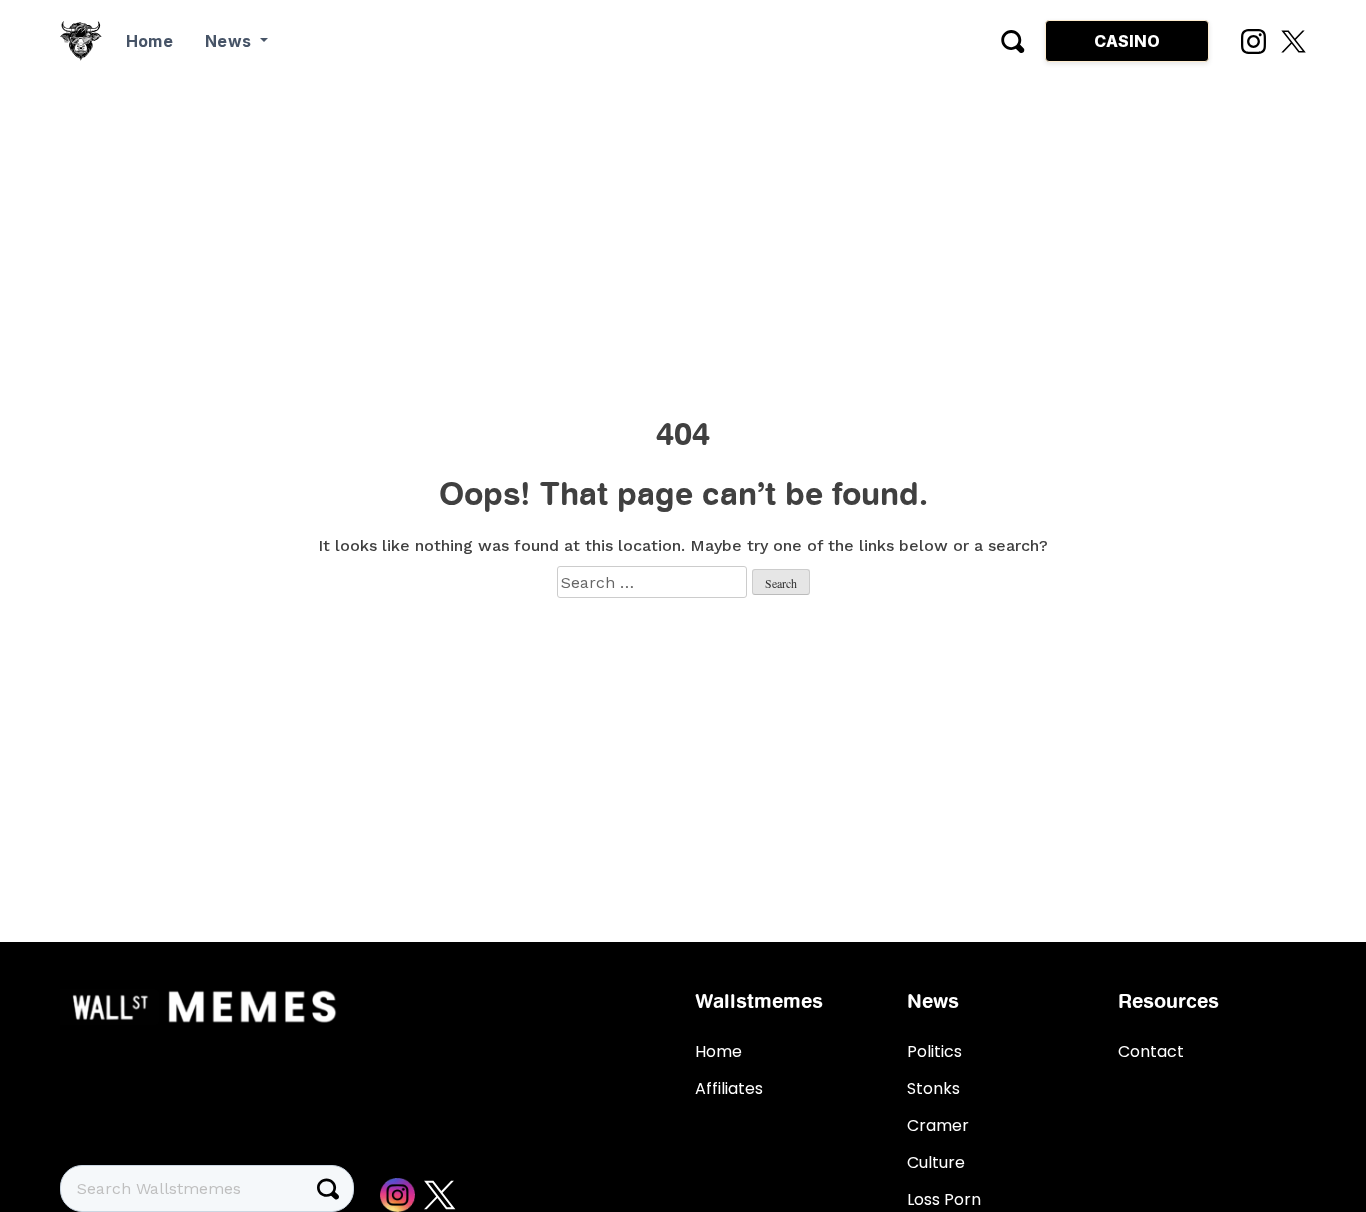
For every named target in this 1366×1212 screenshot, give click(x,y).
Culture (936, 1162)
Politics (934, 1051)
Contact (1151, 1051)
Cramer (938, 1125)
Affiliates (729, 1088)
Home (149, 41)
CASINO (1127, 41)
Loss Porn (944, 1199)
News (230, 41)
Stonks (933, 1088)
